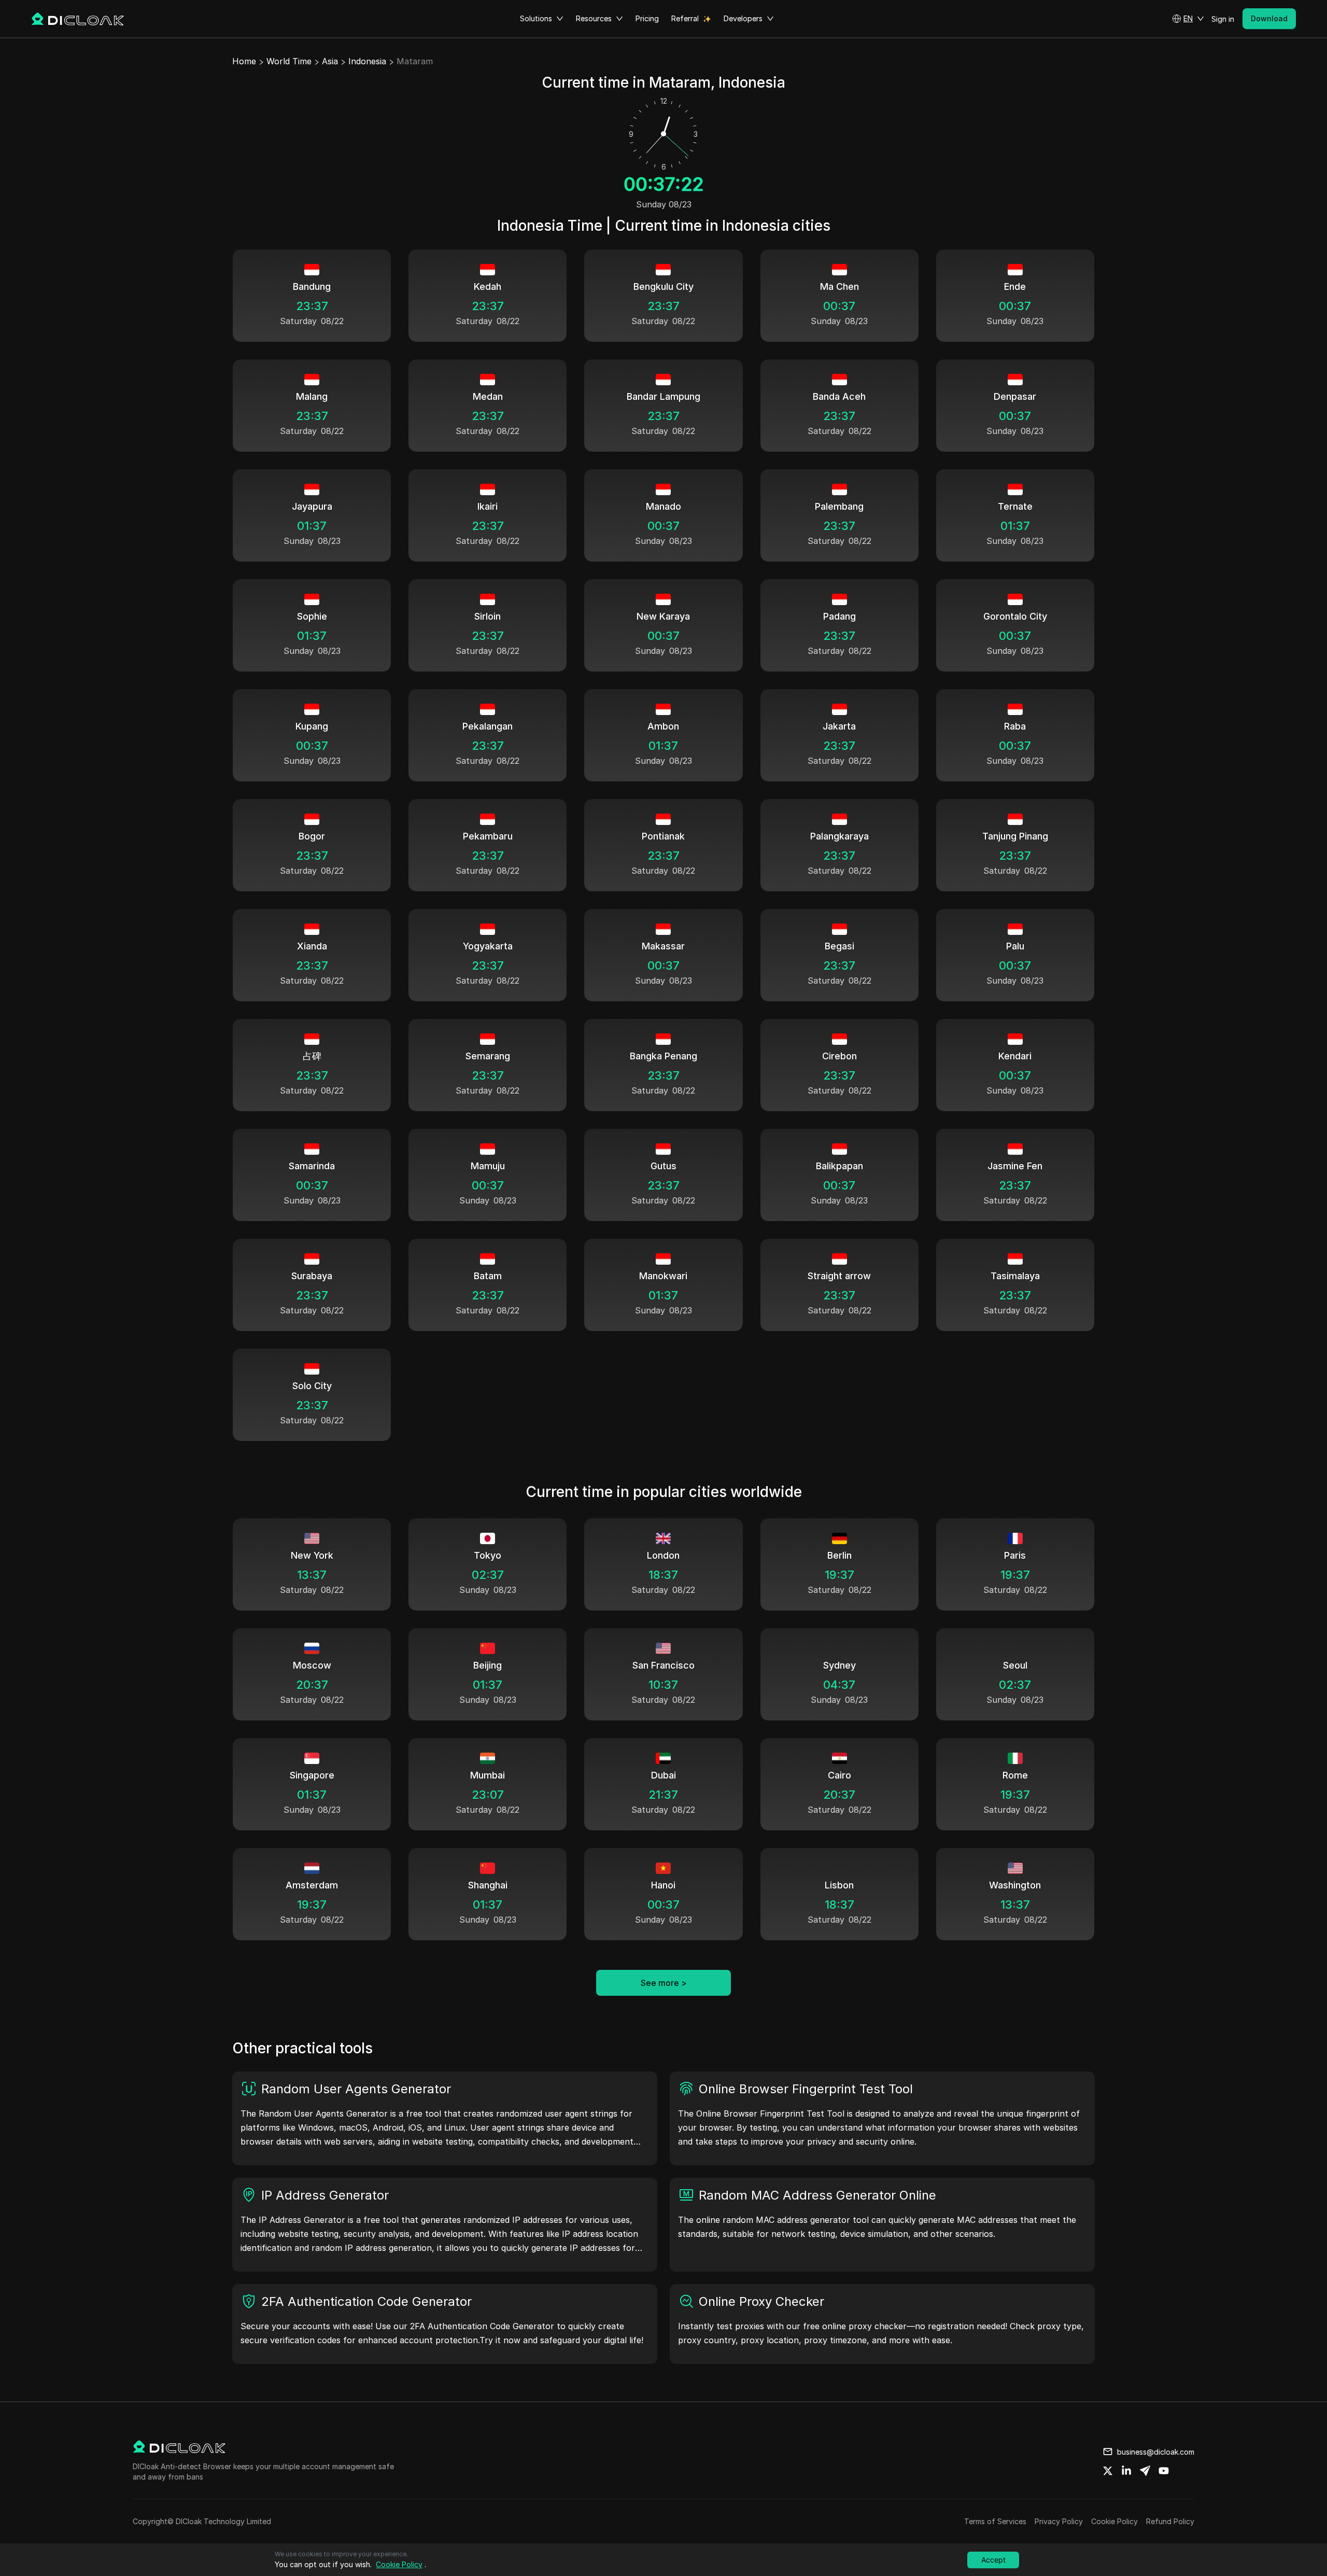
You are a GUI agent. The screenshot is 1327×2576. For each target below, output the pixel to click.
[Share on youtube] (1164, 2471)
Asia (330, 61)
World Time (289, 61)
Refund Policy (1170, 2521)
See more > (664, 1983)
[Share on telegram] (1145, 2471)
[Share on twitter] (1108, 2471)
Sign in (1223, 19)
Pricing (647, 18)
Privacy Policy (1059, 2521)
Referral (685, 18)
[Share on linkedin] (1126, 2471)
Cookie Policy (1114, 2521)
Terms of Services (995, 2521)
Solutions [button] (536, 18)
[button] (1188, 19)
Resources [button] (594, 18)
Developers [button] (743, 18)
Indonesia (367, 61)
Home (244, 61)
